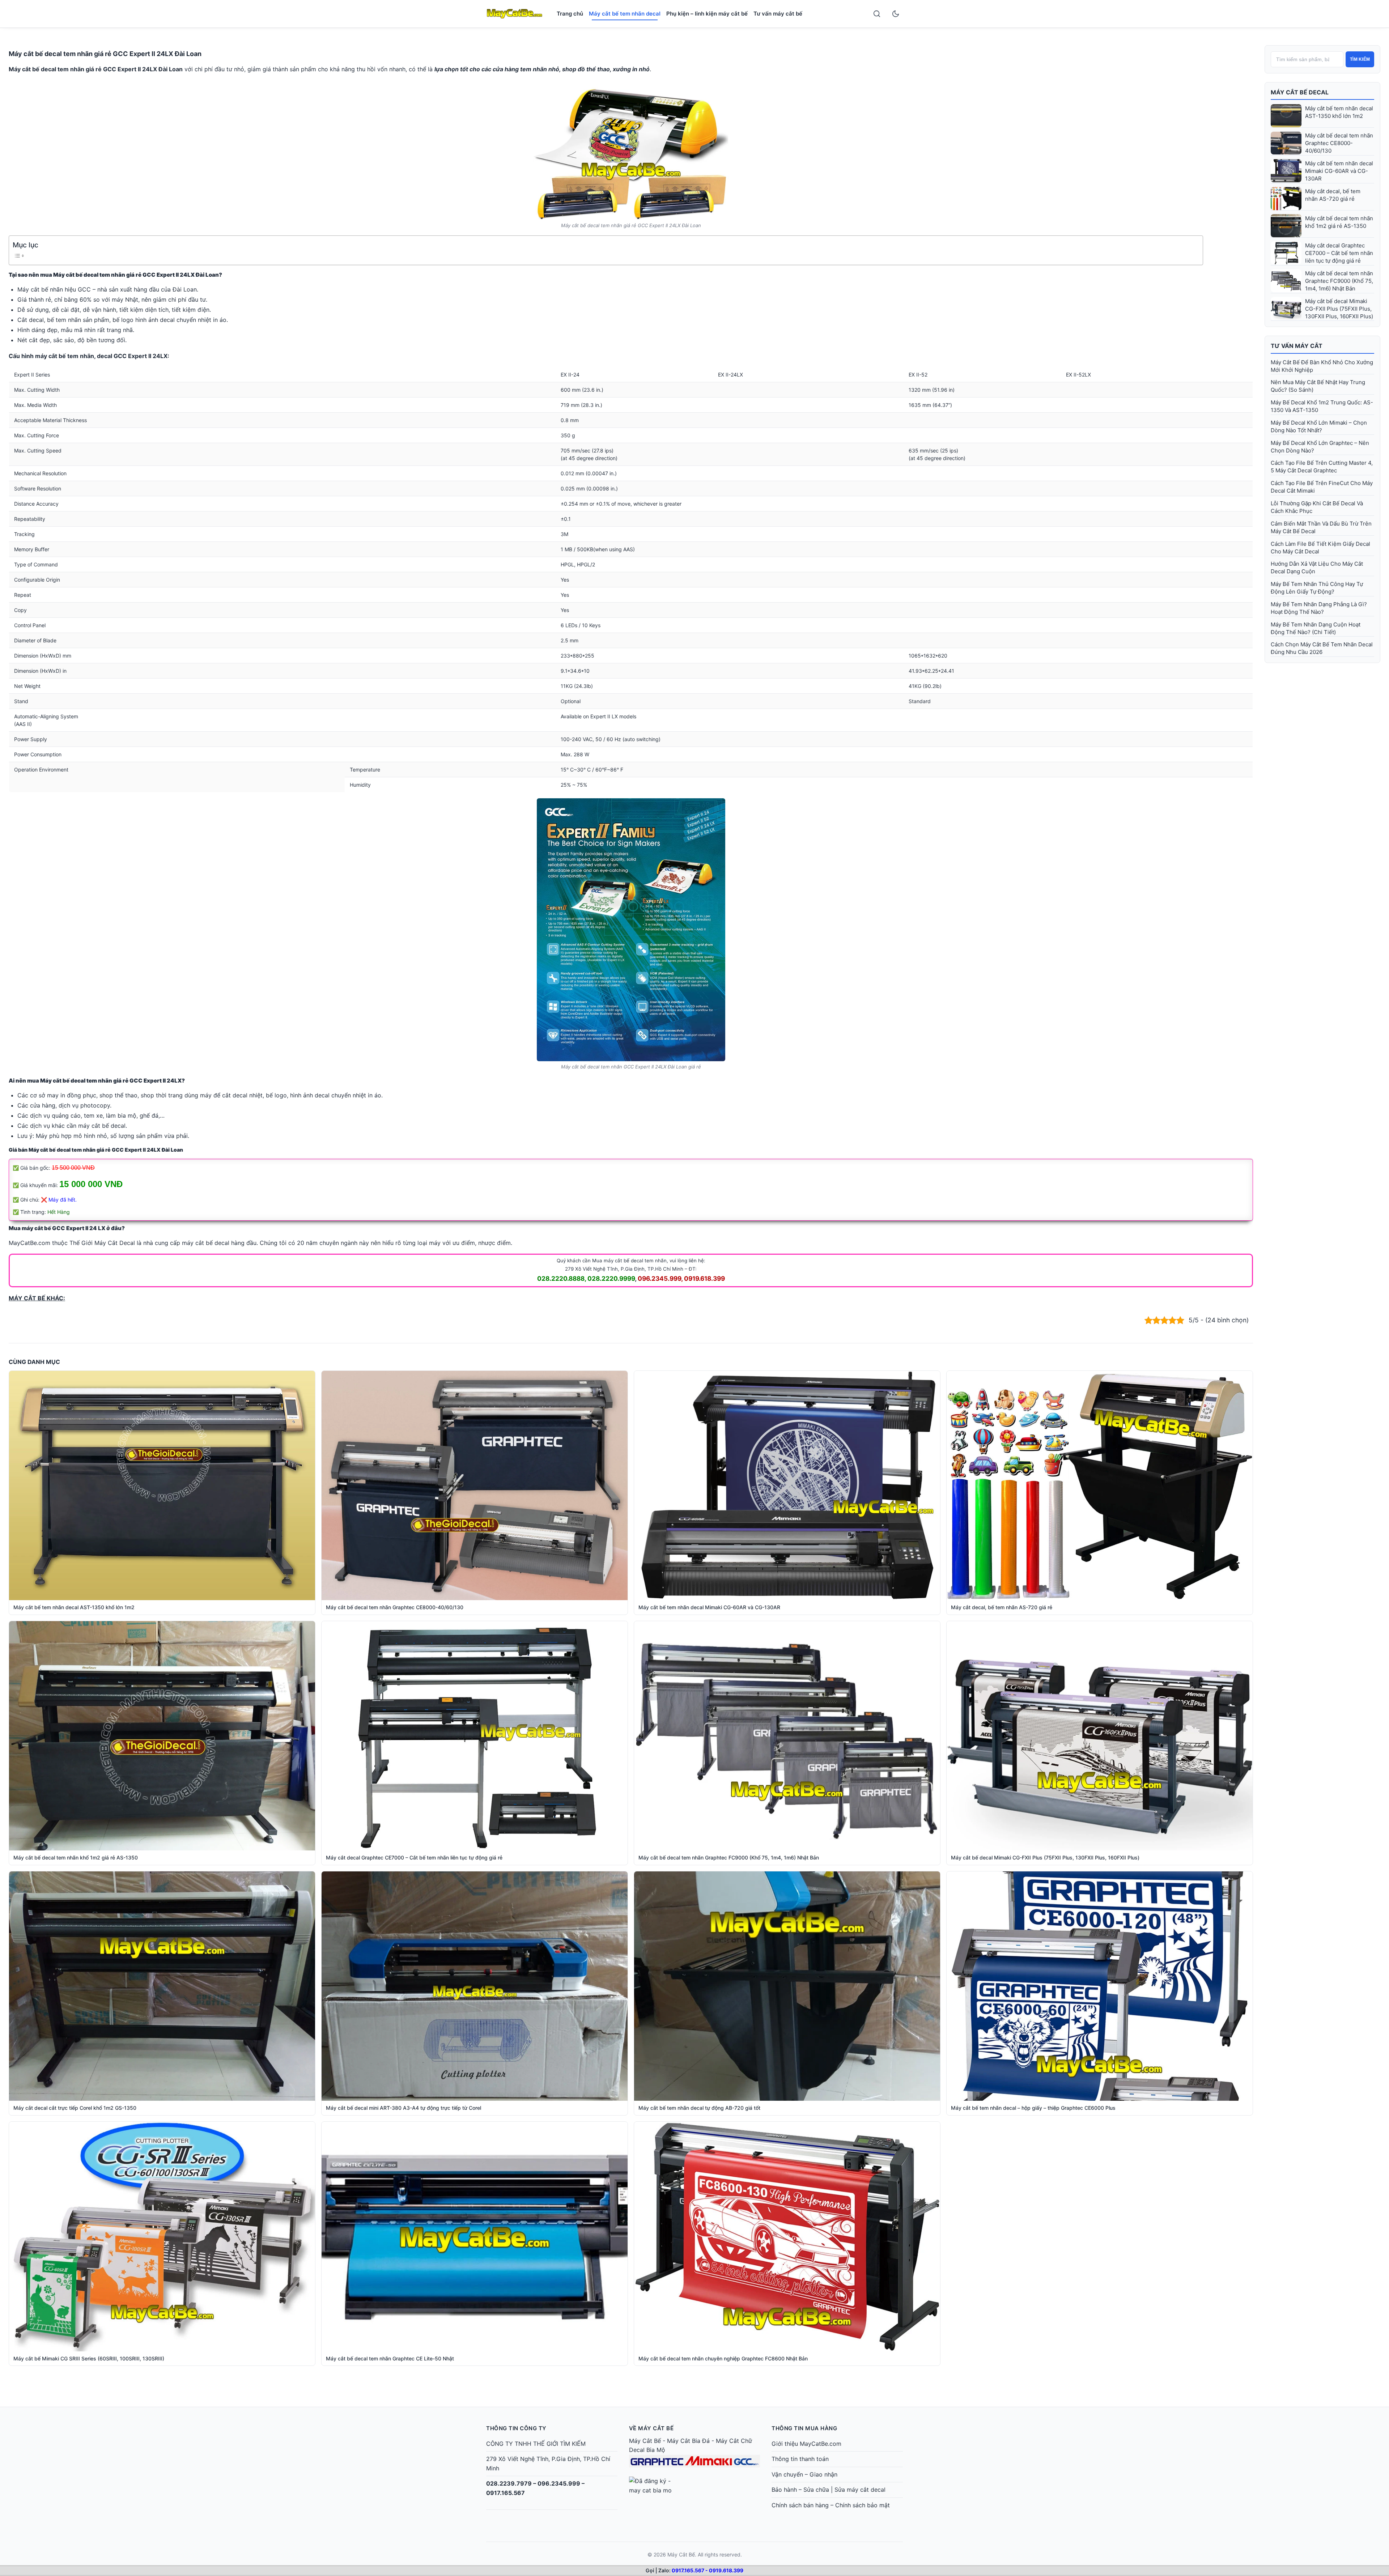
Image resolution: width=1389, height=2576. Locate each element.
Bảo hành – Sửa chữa (800, 2490)
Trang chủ (570, 14)
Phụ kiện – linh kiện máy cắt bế (707, 14)
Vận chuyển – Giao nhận (804, 2474)
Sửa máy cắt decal (860, 2490)
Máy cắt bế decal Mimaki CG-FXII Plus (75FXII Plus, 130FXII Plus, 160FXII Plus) (1339, 309)
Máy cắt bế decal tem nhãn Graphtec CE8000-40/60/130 (1339, 143)
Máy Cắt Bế (645, 2441)
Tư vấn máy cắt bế (778, 14)
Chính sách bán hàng (800, 2505)
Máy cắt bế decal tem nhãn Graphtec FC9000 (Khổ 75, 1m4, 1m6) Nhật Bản (1339, 281)
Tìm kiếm (1360, 59)
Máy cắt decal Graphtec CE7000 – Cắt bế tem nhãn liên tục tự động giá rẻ (1339, 253)
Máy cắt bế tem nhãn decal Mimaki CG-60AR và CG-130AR (1339, 171)
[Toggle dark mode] (896, 14)
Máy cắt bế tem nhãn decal (625, 14)
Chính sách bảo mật (863, 2505)
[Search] (877, 14)
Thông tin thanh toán (800, 2459)
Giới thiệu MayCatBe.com (806, 2444)
